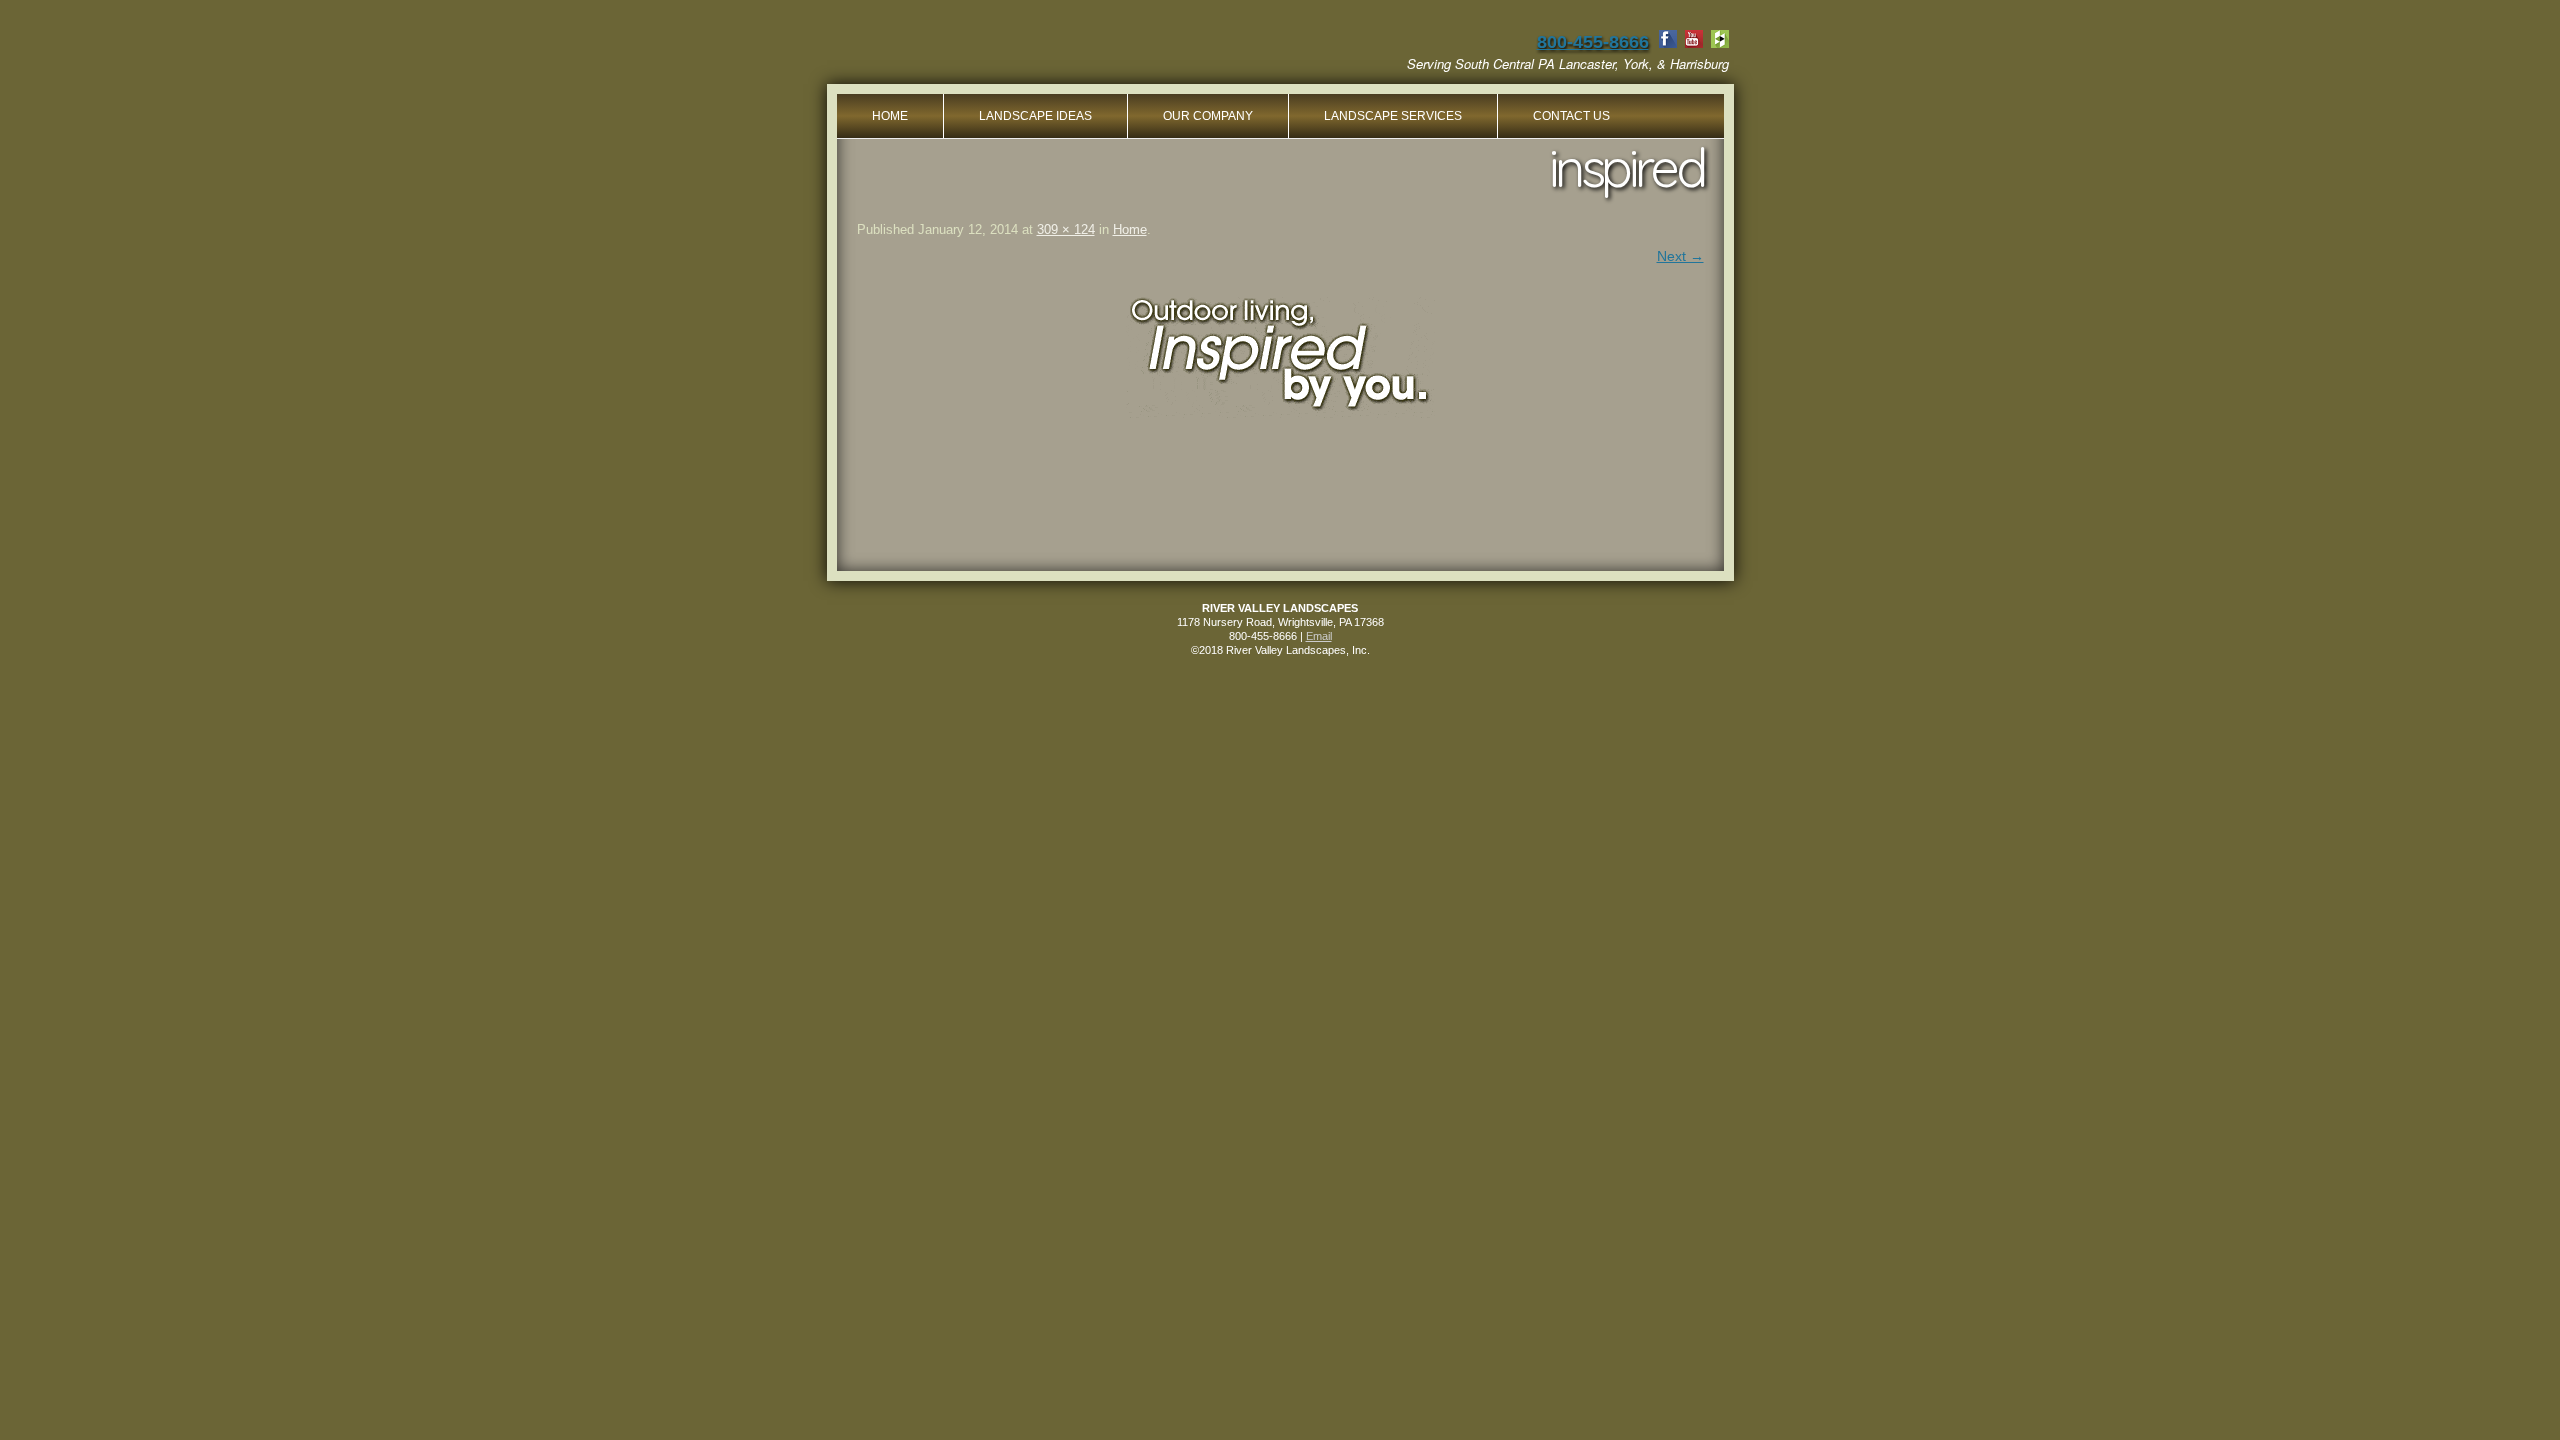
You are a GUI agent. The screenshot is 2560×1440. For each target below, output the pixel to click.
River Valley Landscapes (994, 50)
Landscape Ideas (1035, 116)
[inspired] (1280, 356)
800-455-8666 (1593, 42)
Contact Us (1571, 116)
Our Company (1208, 116)
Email (1319, 636)
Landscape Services (1393, 116)
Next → (1680, 256)
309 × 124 (1066, 229)
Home (890, 116)
